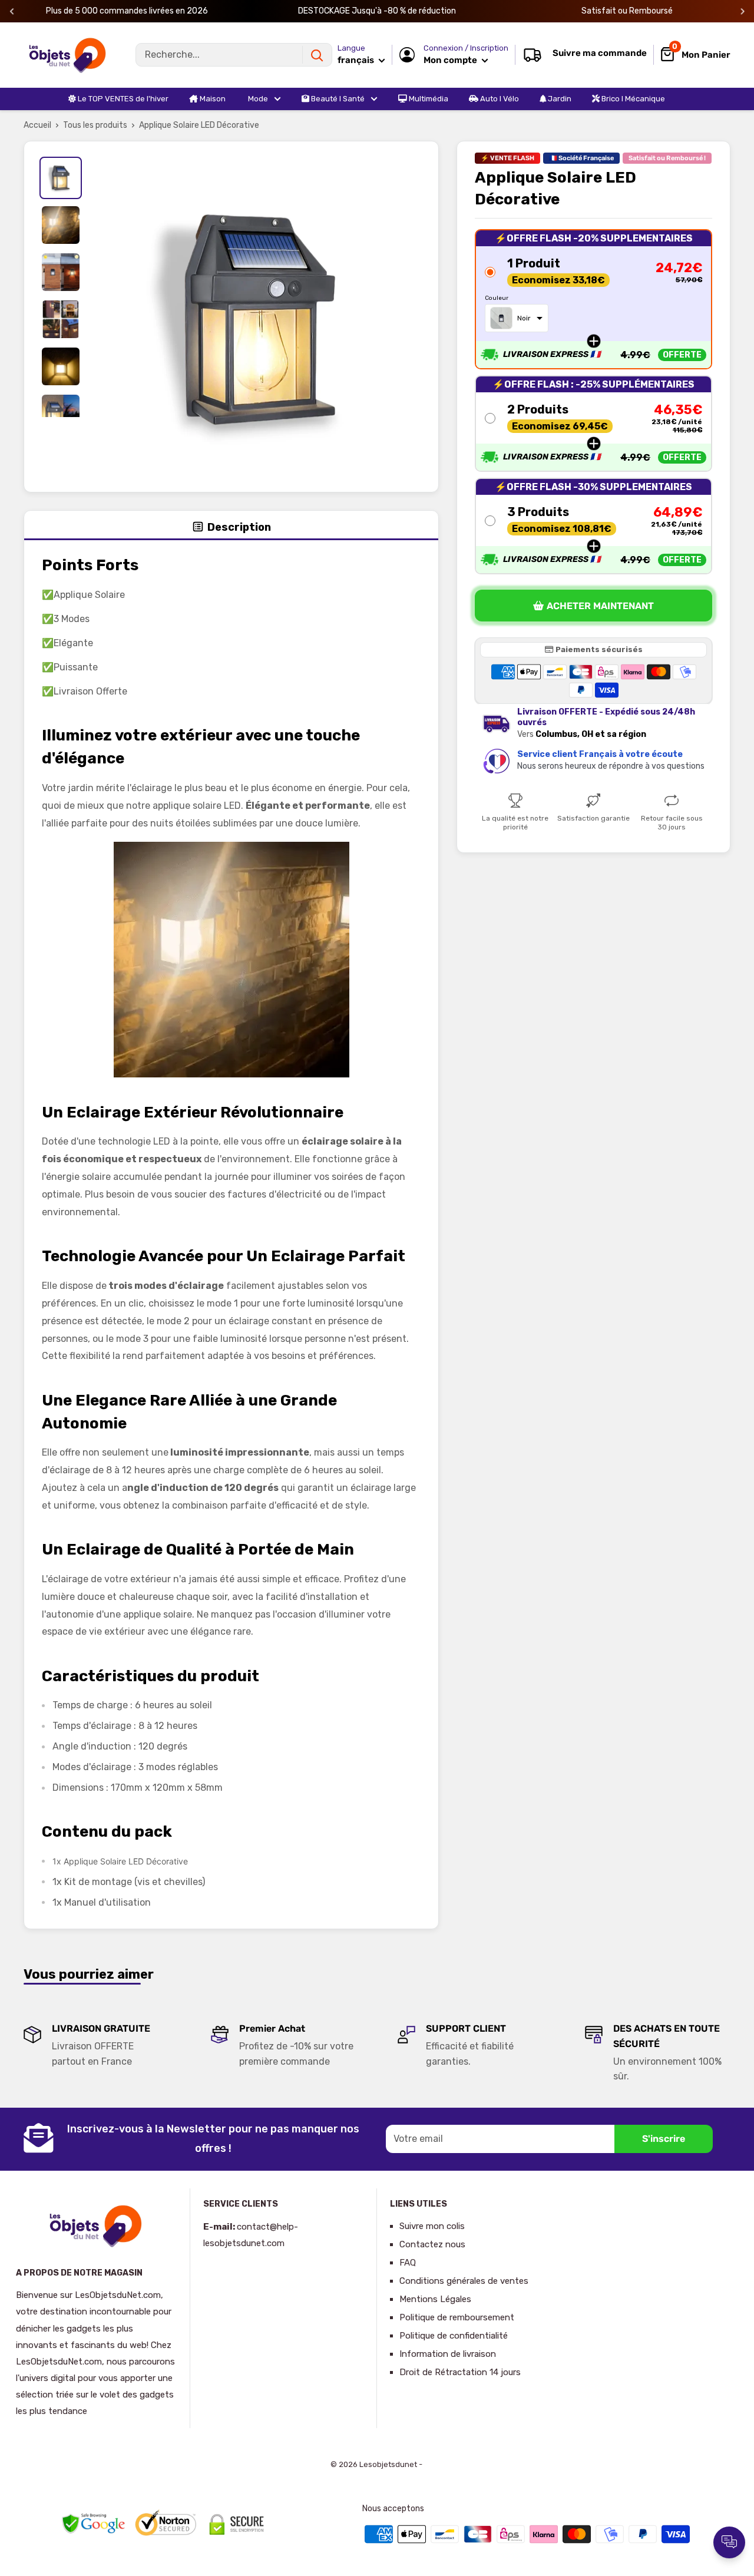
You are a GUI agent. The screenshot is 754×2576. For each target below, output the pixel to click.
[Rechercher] (317, 55)
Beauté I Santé (337, 99)
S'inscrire (664, 2139)
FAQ (408, 2263)
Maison (212, 99)
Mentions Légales (435, 2299)
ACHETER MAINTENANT (600, 606)
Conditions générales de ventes (464, 2281)
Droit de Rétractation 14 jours (460, 2372)
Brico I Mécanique (632, 99)
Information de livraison (448, 2354)
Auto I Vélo (499, 99)
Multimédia (428, 99)
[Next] (743, 11)
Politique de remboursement (457, 2317)
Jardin (559, 99)
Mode (257, 99)
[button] (593, 299)
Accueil (37, 125)
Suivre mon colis (432, 2226)
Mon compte (451, 60)
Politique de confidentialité (454, 2336)
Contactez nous (432, 2244)
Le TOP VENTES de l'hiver (122, 99)
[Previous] (12, 11)
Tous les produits (95, 125)
